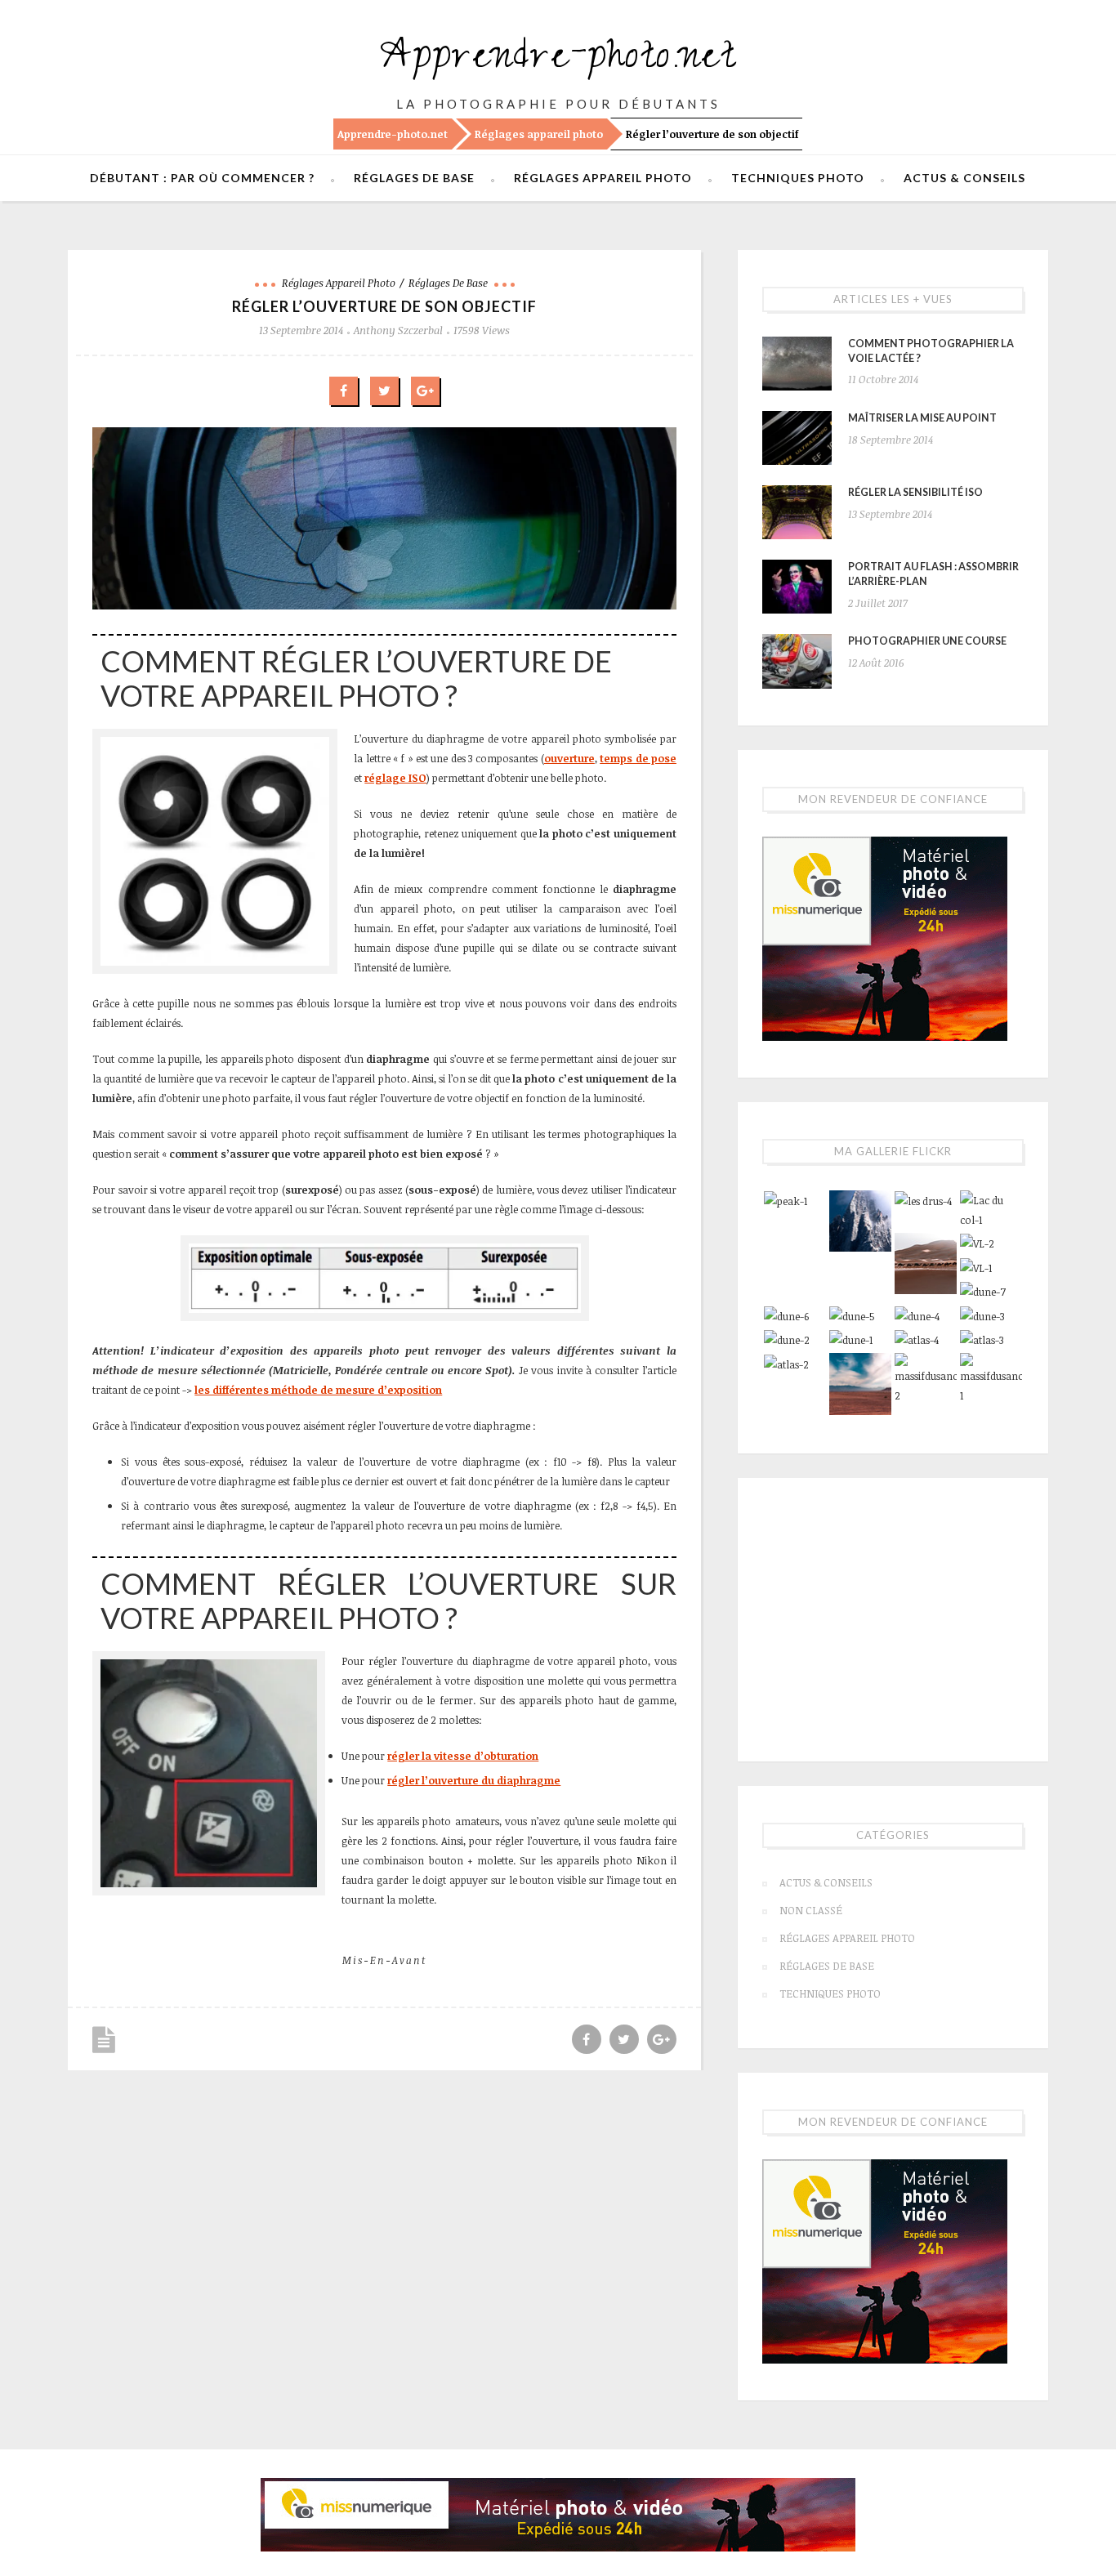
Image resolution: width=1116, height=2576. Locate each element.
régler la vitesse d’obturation (463, 1756)
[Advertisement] (893, 1617)
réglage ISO (395, 778)
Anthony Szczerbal (398, 330)
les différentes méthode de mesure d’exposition (318, 1390)
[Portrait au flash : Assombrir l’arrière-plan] (797, 587)
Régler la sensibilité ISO (915, 492)
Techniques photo (798, 178)
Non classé (811, 1910)
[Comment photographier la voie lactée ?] (797, 364)
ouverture (569, 758)
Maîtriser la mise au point (922, 418)
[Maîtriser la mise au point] (797, 438)
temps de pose (638, 758)
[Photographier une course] (797, 661)
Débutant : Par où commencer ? (202, 178)
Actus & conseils (964, 178)
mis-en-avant (384, 1960)
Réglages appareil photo (539, 134)
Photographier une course (927, 641)
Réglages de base (414, 178)
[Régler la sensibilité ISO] (797, 512)
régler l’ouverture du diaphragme (474, 1780)
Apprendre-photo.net (558, 61)
